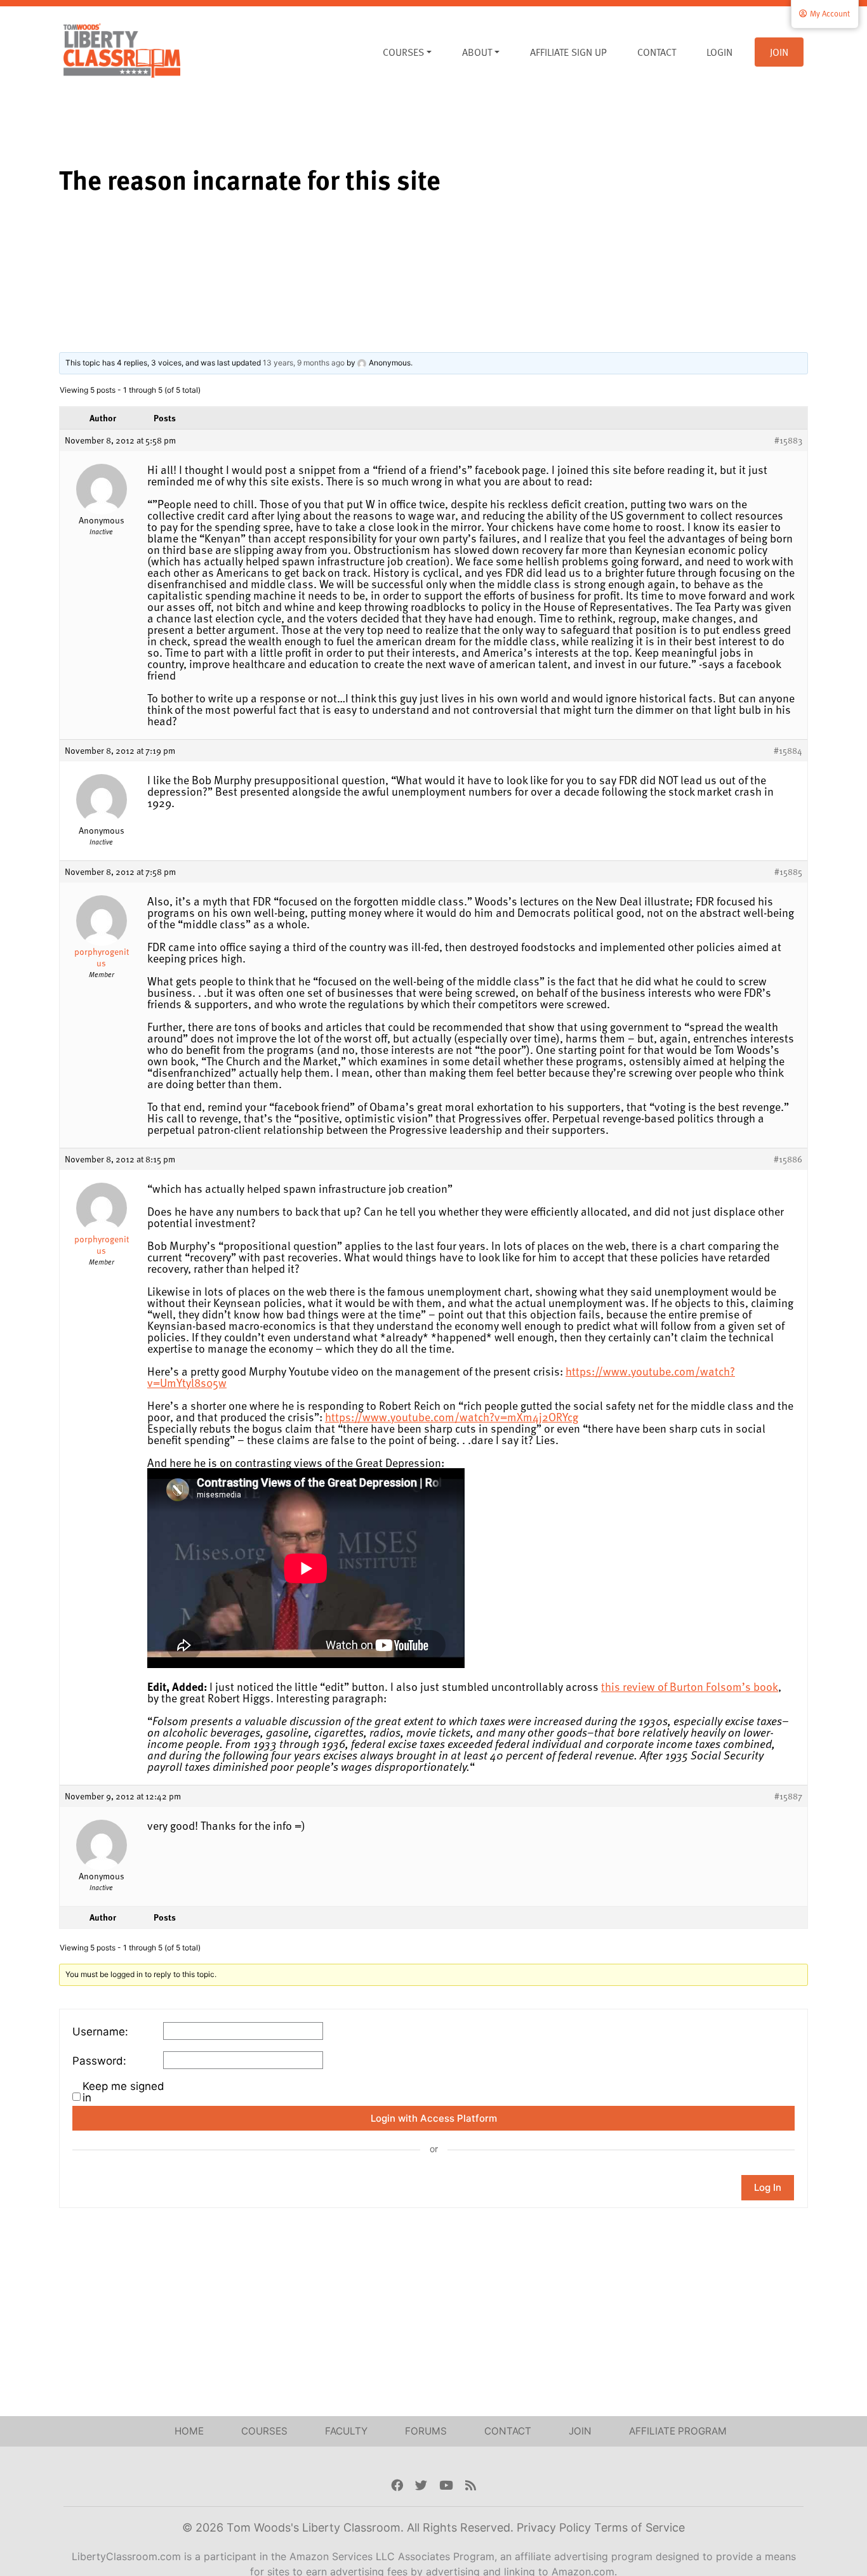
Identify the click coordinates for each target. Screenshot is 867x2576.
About (477, 52)
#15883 (788, 440)
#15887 (788, 1796)
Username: (100, 2032)
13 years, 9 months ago (304, 363)
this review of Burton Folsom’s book (690, 1686)
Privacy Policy (555, 2527)
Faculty (346, 2431)
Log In (768, 2187)
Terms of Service (639, 2527)
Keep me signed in (123, 2092)
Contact (657, 52)
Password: (99, 2061)
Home (189, 2431)
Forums (426, 2431)
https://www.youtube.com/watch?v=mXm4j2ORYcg (452, 1416)
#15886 (788, 1159)
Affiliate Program (678, 2431)
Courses (403, 52)
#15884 (788, 751)
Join (779, 52)
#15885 (788, 872)
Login (719, 52)
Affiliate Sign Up (568, 52)
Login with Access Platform (434, 2118)
